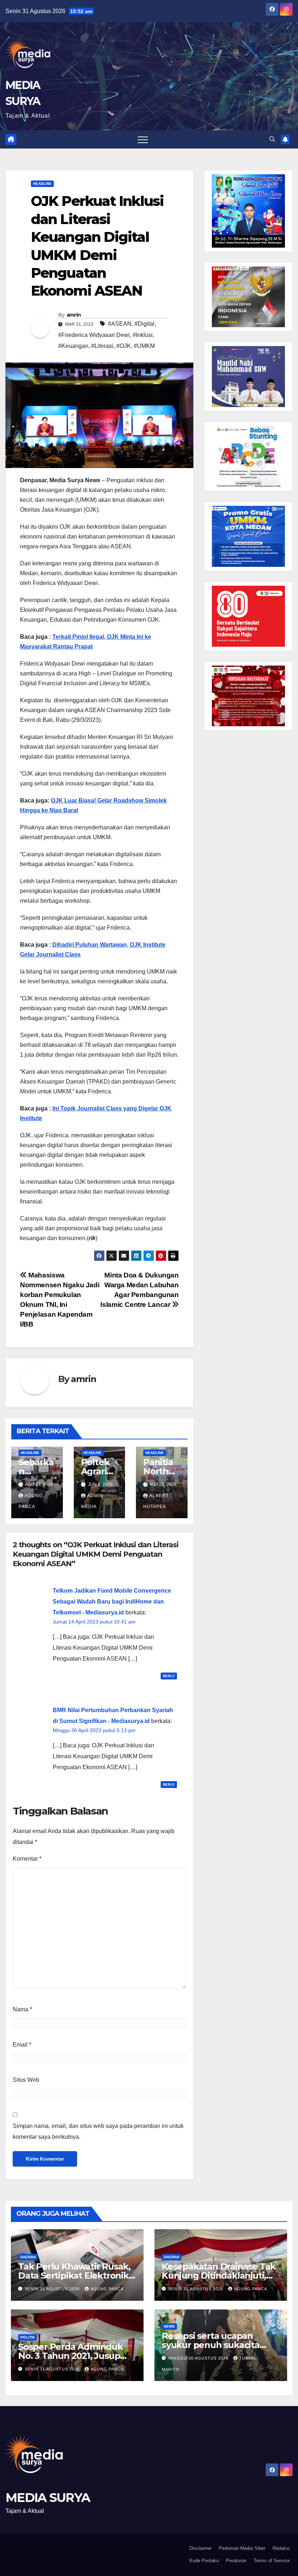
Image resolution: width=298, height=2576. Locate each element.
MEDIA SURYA (48, 2498)
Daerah (28, 2257)
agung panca (107, 2289)
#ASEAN (120, 324)
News (169, 2326)
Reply (169, 1676)
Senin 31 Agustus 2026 (53, 2289)
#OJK (124, 346)
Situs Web (26, 2080)
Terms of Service (272, 2561)
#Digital (144, 324)
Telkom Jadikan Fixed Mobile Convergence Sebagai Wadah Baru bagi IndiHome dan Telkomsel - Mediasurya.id (112, 1602)
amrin (74, 315)
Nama (22, 2009)
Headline (42, 184)
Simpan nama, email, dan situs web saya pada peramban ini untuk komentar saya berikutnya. (98, 2131)
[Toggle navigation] (143, 139)
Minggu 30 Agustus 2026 (199, 2358)
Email (22, 2045)
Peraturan (236, 2561)
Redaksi (281, 2548)
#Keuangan (73, 346)
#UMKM (144, 346)
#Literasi (102, 346)
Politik (28, 2337)
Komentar (27, 1859)
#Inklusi (143, 335)
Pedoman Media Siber (242, 2548)
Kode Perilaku (204, 2561)
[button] (272, 139)
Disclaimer (200, 2548)
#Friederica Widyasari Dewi (94, 335)
